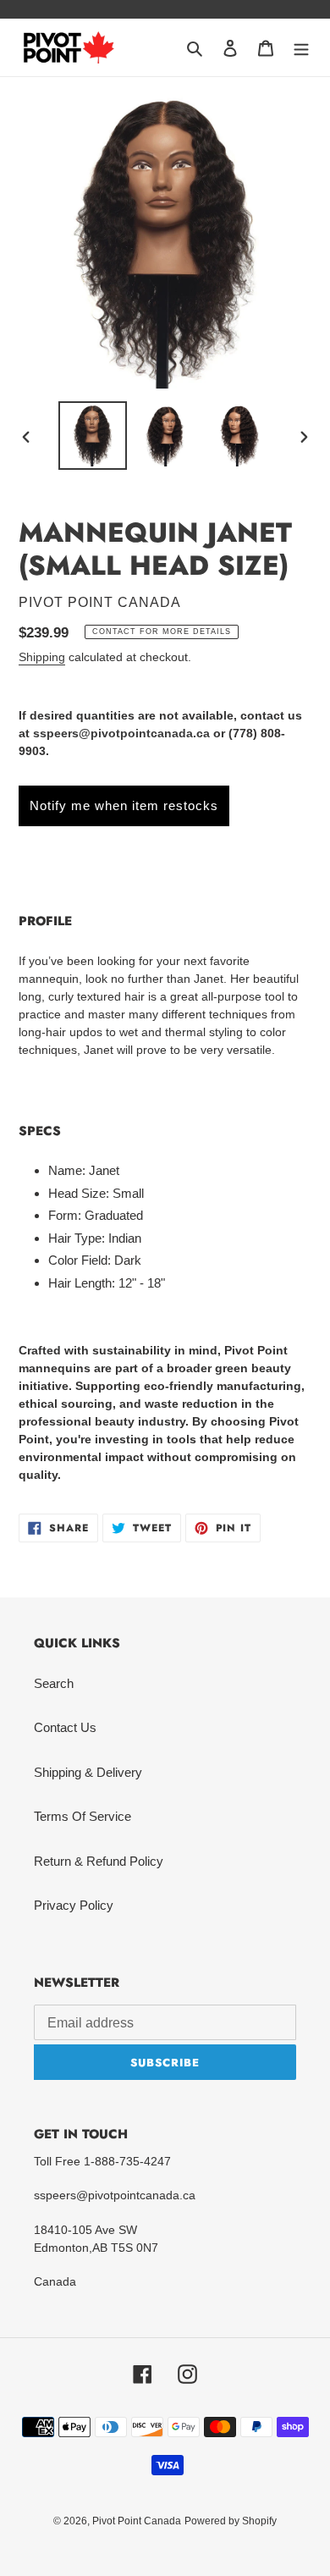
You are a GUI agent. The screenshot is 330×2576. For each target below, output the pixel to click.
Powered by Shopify (231, 2521)
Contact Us (65, 1727)
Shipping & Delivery (88, 1772)
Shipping (42, 657)
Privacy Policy (74, 1905)
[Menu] (301, 48)
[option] (93, 436)
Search (54, 1683)
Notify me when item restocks (124, 805)
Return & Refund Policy (99, 1861)
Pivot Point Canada (137, 2521)
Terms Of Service (82, 1816)
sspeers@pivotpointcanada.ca (121, 733)
